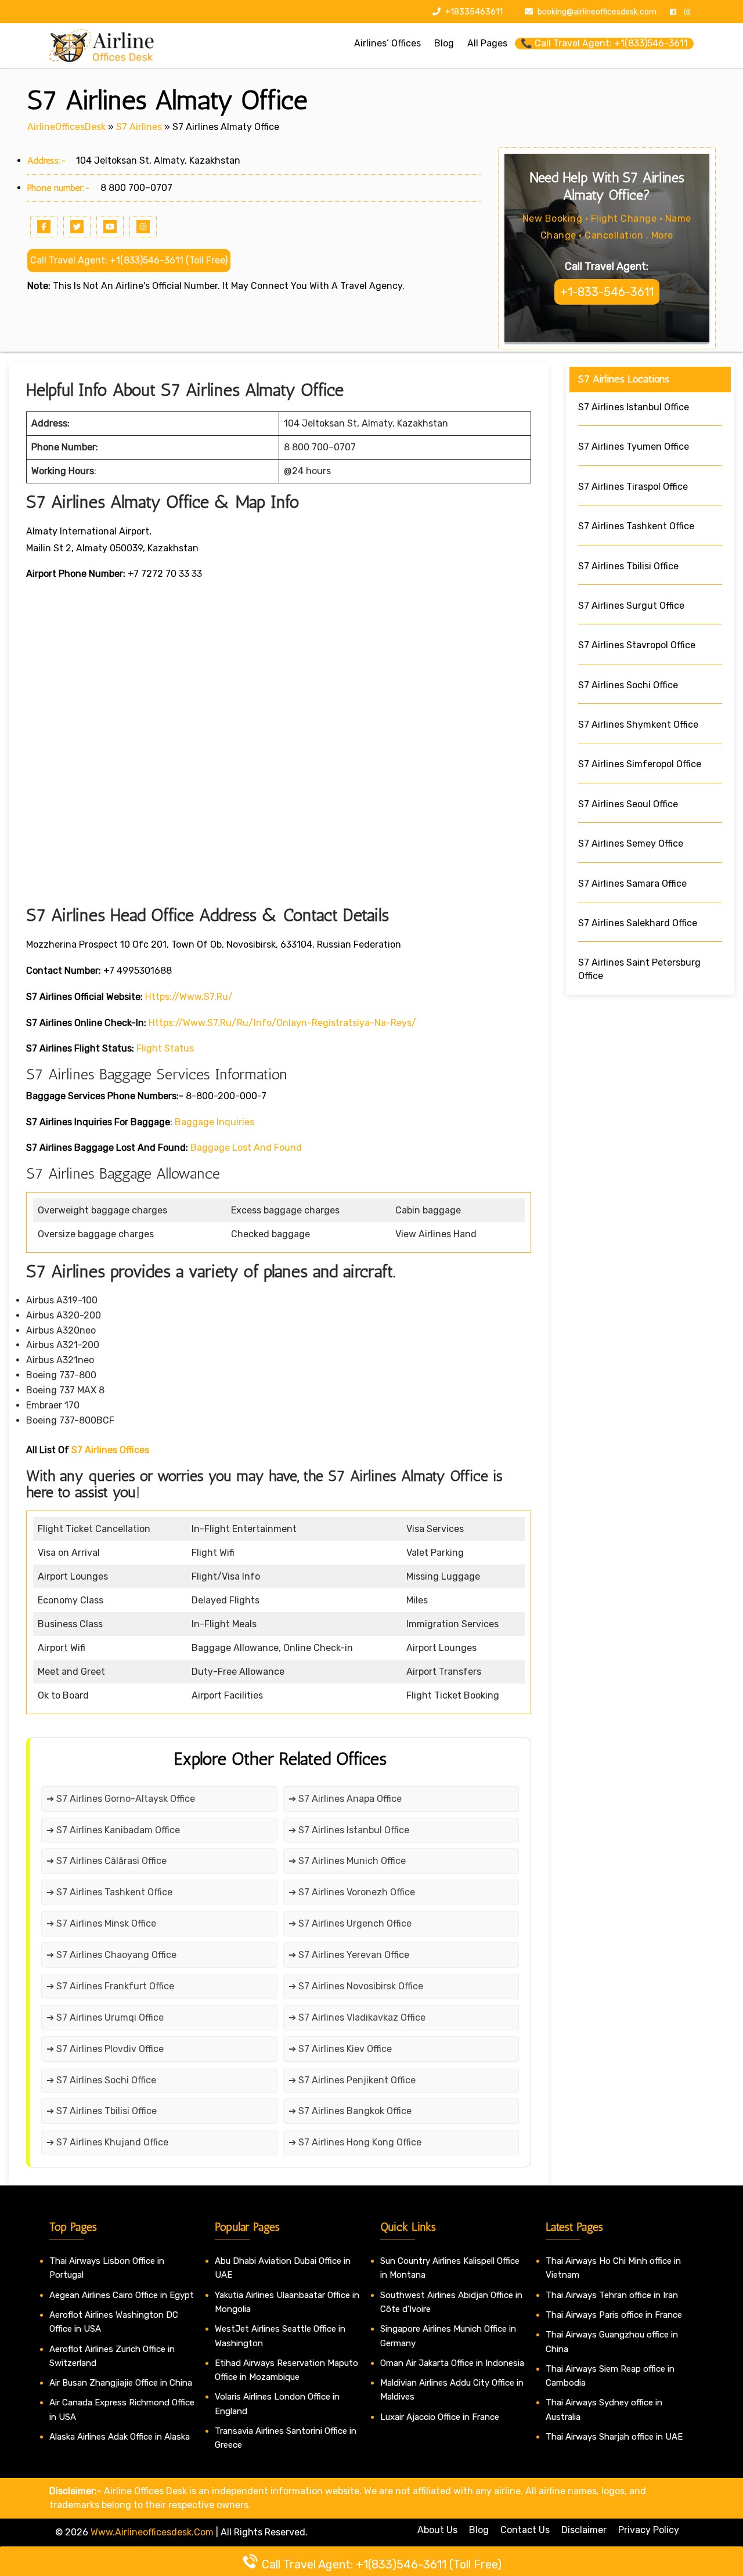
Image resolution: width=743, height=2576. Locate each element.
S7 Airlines (139, 127)
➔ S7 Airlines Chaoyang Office (111, 1955)
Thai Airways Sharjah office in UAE (614, 2437)
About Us (437, 2530)
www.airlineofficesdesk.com (152, 2532)
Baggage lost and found (246, 1148)
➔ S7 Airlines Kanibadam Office (113, 1830)
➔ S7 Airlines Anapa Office (345, 1799)
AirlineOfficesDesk (66, 127)
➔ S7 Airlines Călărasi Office (107, 1861)
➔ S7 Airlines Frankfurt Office (110, 1986)
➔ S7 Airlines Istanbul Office (349, 1830)
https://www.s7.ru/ (189, 997)
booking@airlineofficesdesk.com (597, 12)
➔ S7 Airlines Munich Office (347, 1861)
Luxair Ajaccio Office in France (440, 2417)
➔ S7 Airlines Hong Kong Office (355, 2142)
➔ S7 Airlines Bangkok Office (350, 2111)
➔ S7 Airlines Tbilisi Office (102, 2111)
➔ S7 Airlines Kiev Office (340, 2049)
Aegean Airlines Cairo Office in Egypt (122, 2295)
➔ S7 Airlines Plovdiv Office (105, 2049)
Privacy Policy (649, 2530)
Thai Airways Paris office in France (614, 2315)
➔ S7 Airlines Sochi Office (101, 2080)
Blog (479, 2530)
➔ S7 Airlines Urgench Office (350, 1923)
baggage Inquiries (214, 1122)
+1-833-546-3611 (607, 292)
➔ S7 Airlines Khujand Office (107, 2142)
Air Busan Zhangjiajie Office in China (121, 2383)
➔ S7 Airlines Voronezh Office (352, 1892)
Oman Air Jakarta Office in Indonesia (452, 2363)
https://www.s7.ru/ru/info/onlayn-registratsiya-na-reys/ (282, 1023)
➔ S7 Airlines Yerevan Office (349, 1955)
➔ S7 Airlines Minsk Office (101, 1923)
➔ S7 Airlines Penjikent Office (352, 2080)
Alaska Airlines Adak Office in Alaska (120, 2437)
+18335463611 (473, 12)
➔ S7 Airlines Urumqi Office (105, 2017)
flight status (165, 1048)
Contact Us (525, 2530)
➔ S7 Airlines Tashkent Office (111, 1892)
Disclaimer (584, 2530)
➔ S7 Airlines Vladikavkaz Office (357, 2017)
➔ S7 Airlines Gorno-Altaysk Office (121, 1799)
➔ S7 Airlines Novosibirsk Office (356, 1986)
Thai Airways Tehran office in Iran (612, 2295)
